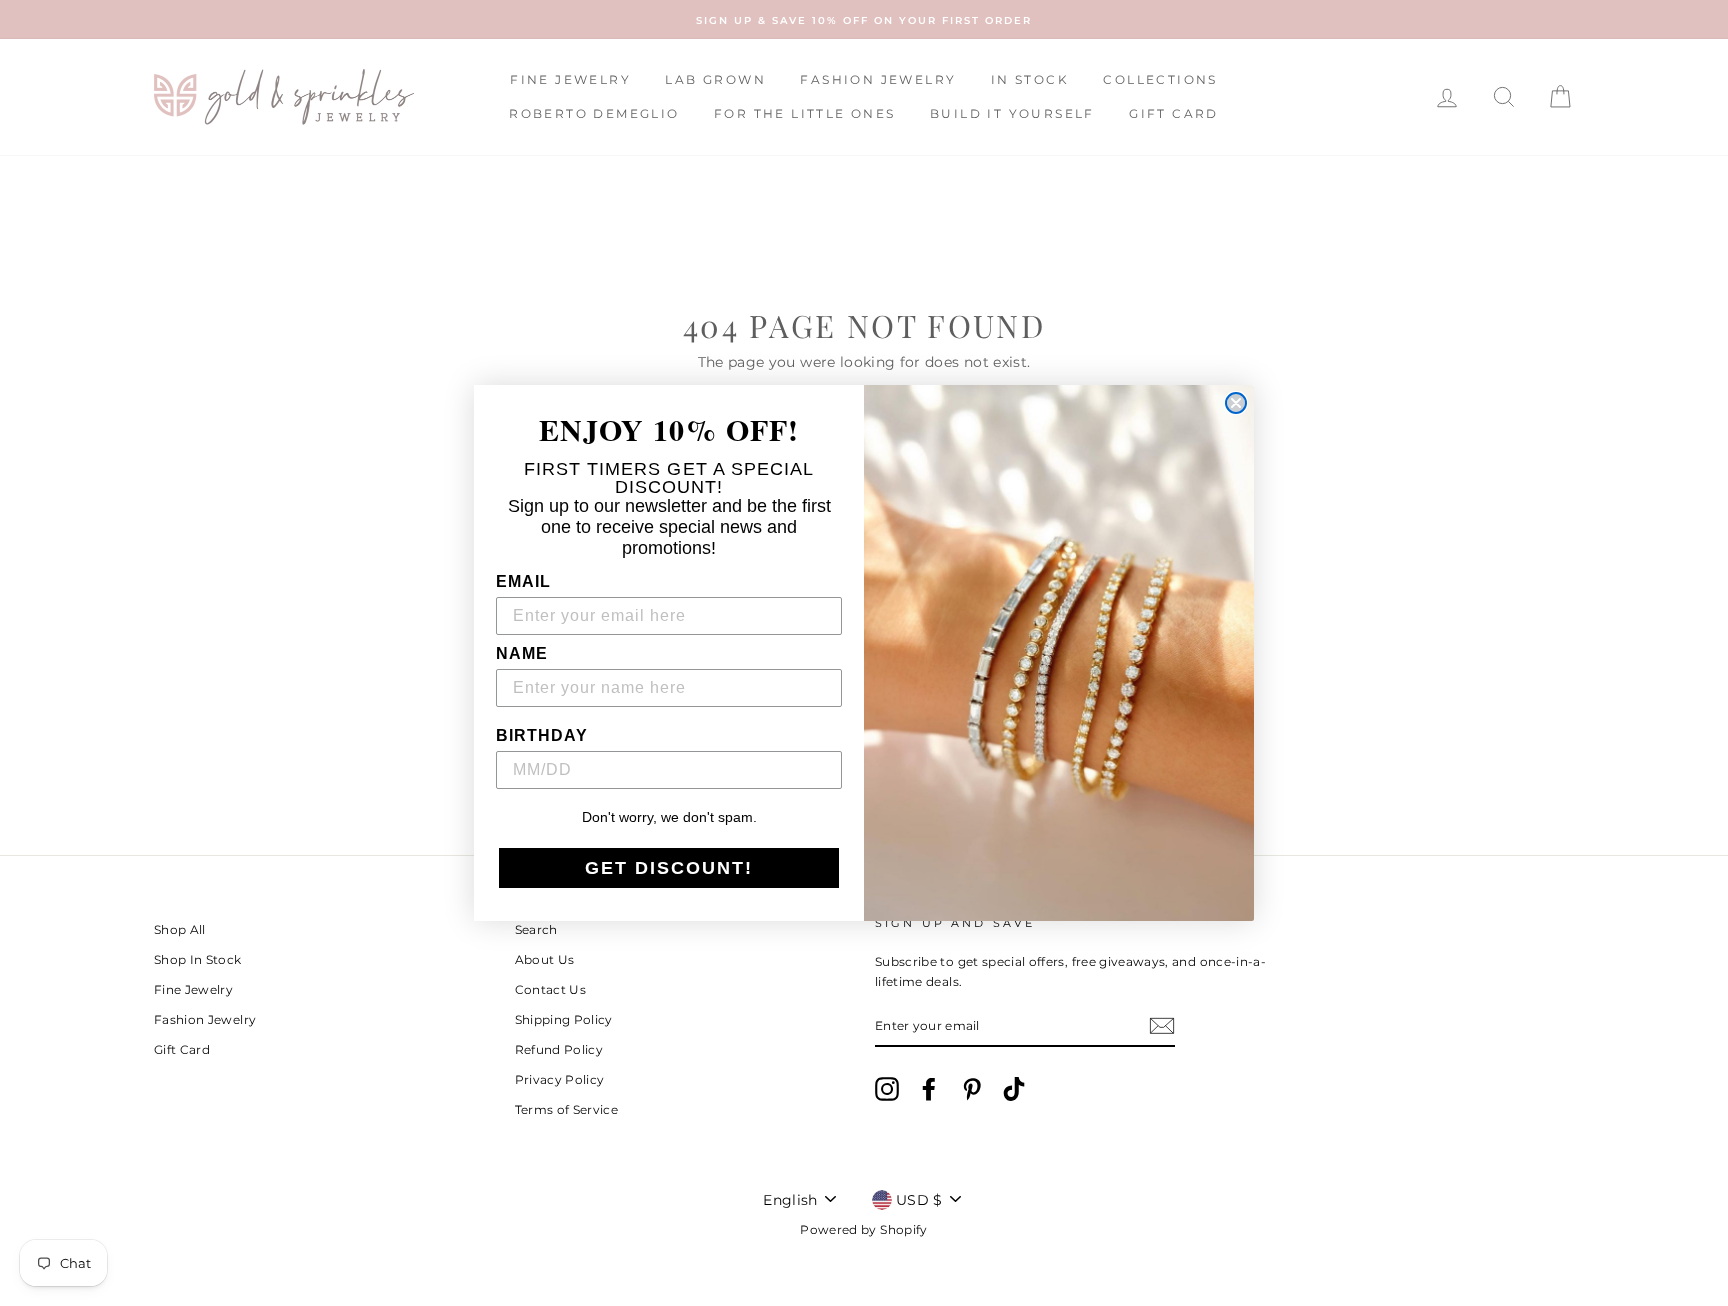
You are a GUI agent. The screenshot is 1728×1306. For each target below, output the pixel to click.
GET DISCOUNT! (669, 868)
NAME (522, 653)
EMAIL (523, 581)
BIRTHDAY (542, 735)
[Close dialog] (1236, 403)
